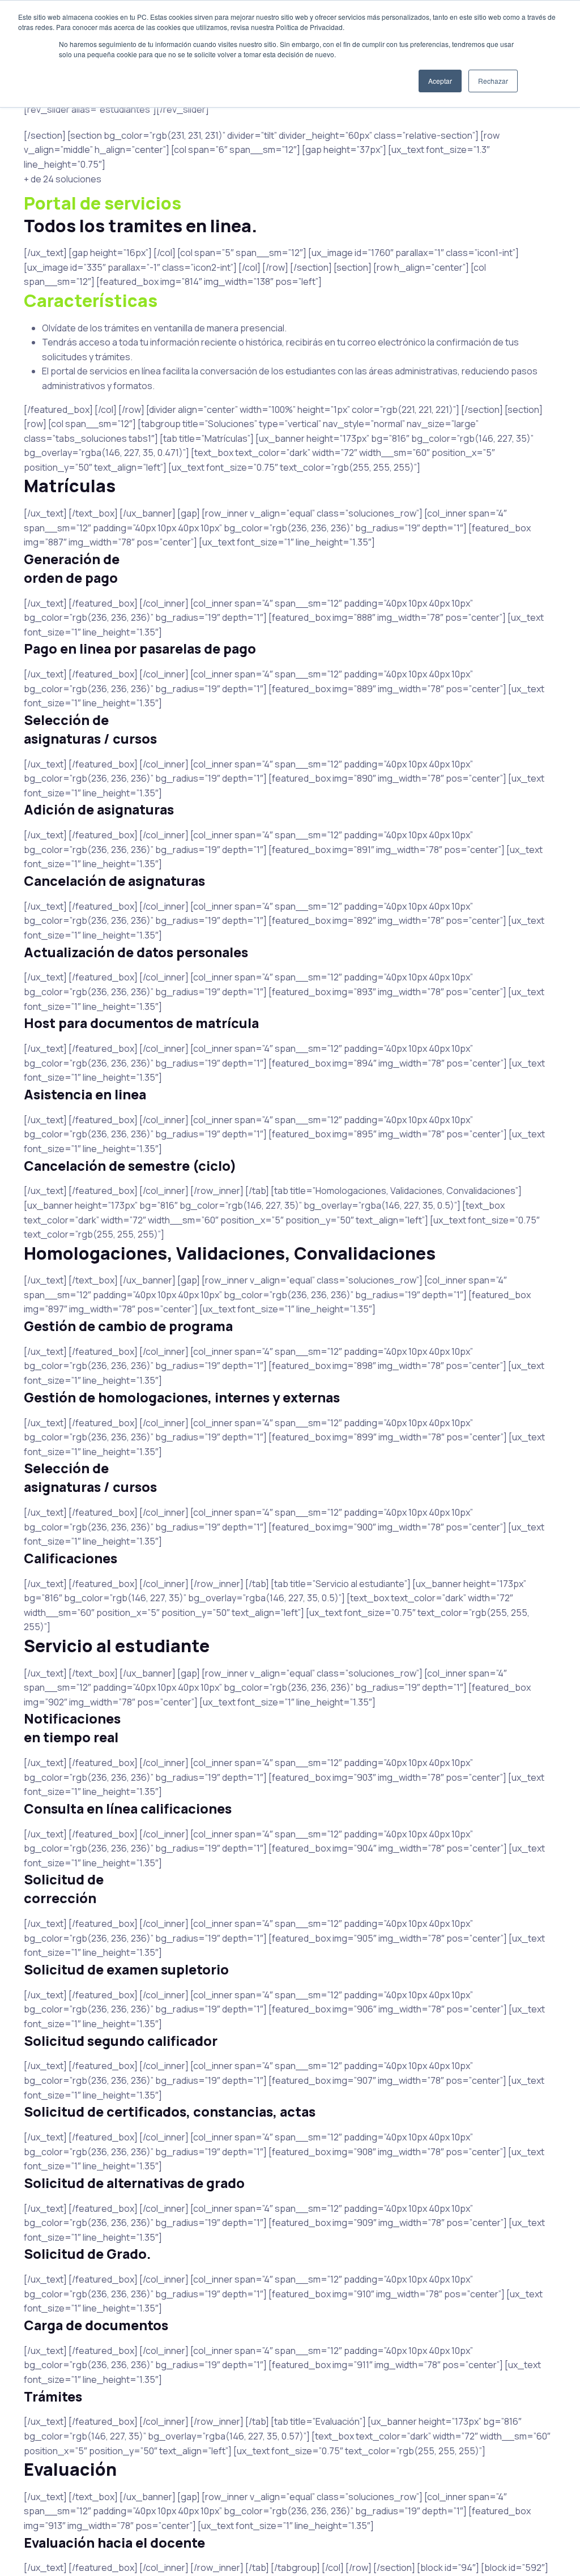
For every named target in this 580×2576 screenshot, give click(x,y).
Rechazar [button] (493, 81)
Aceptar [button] (440, 81)
